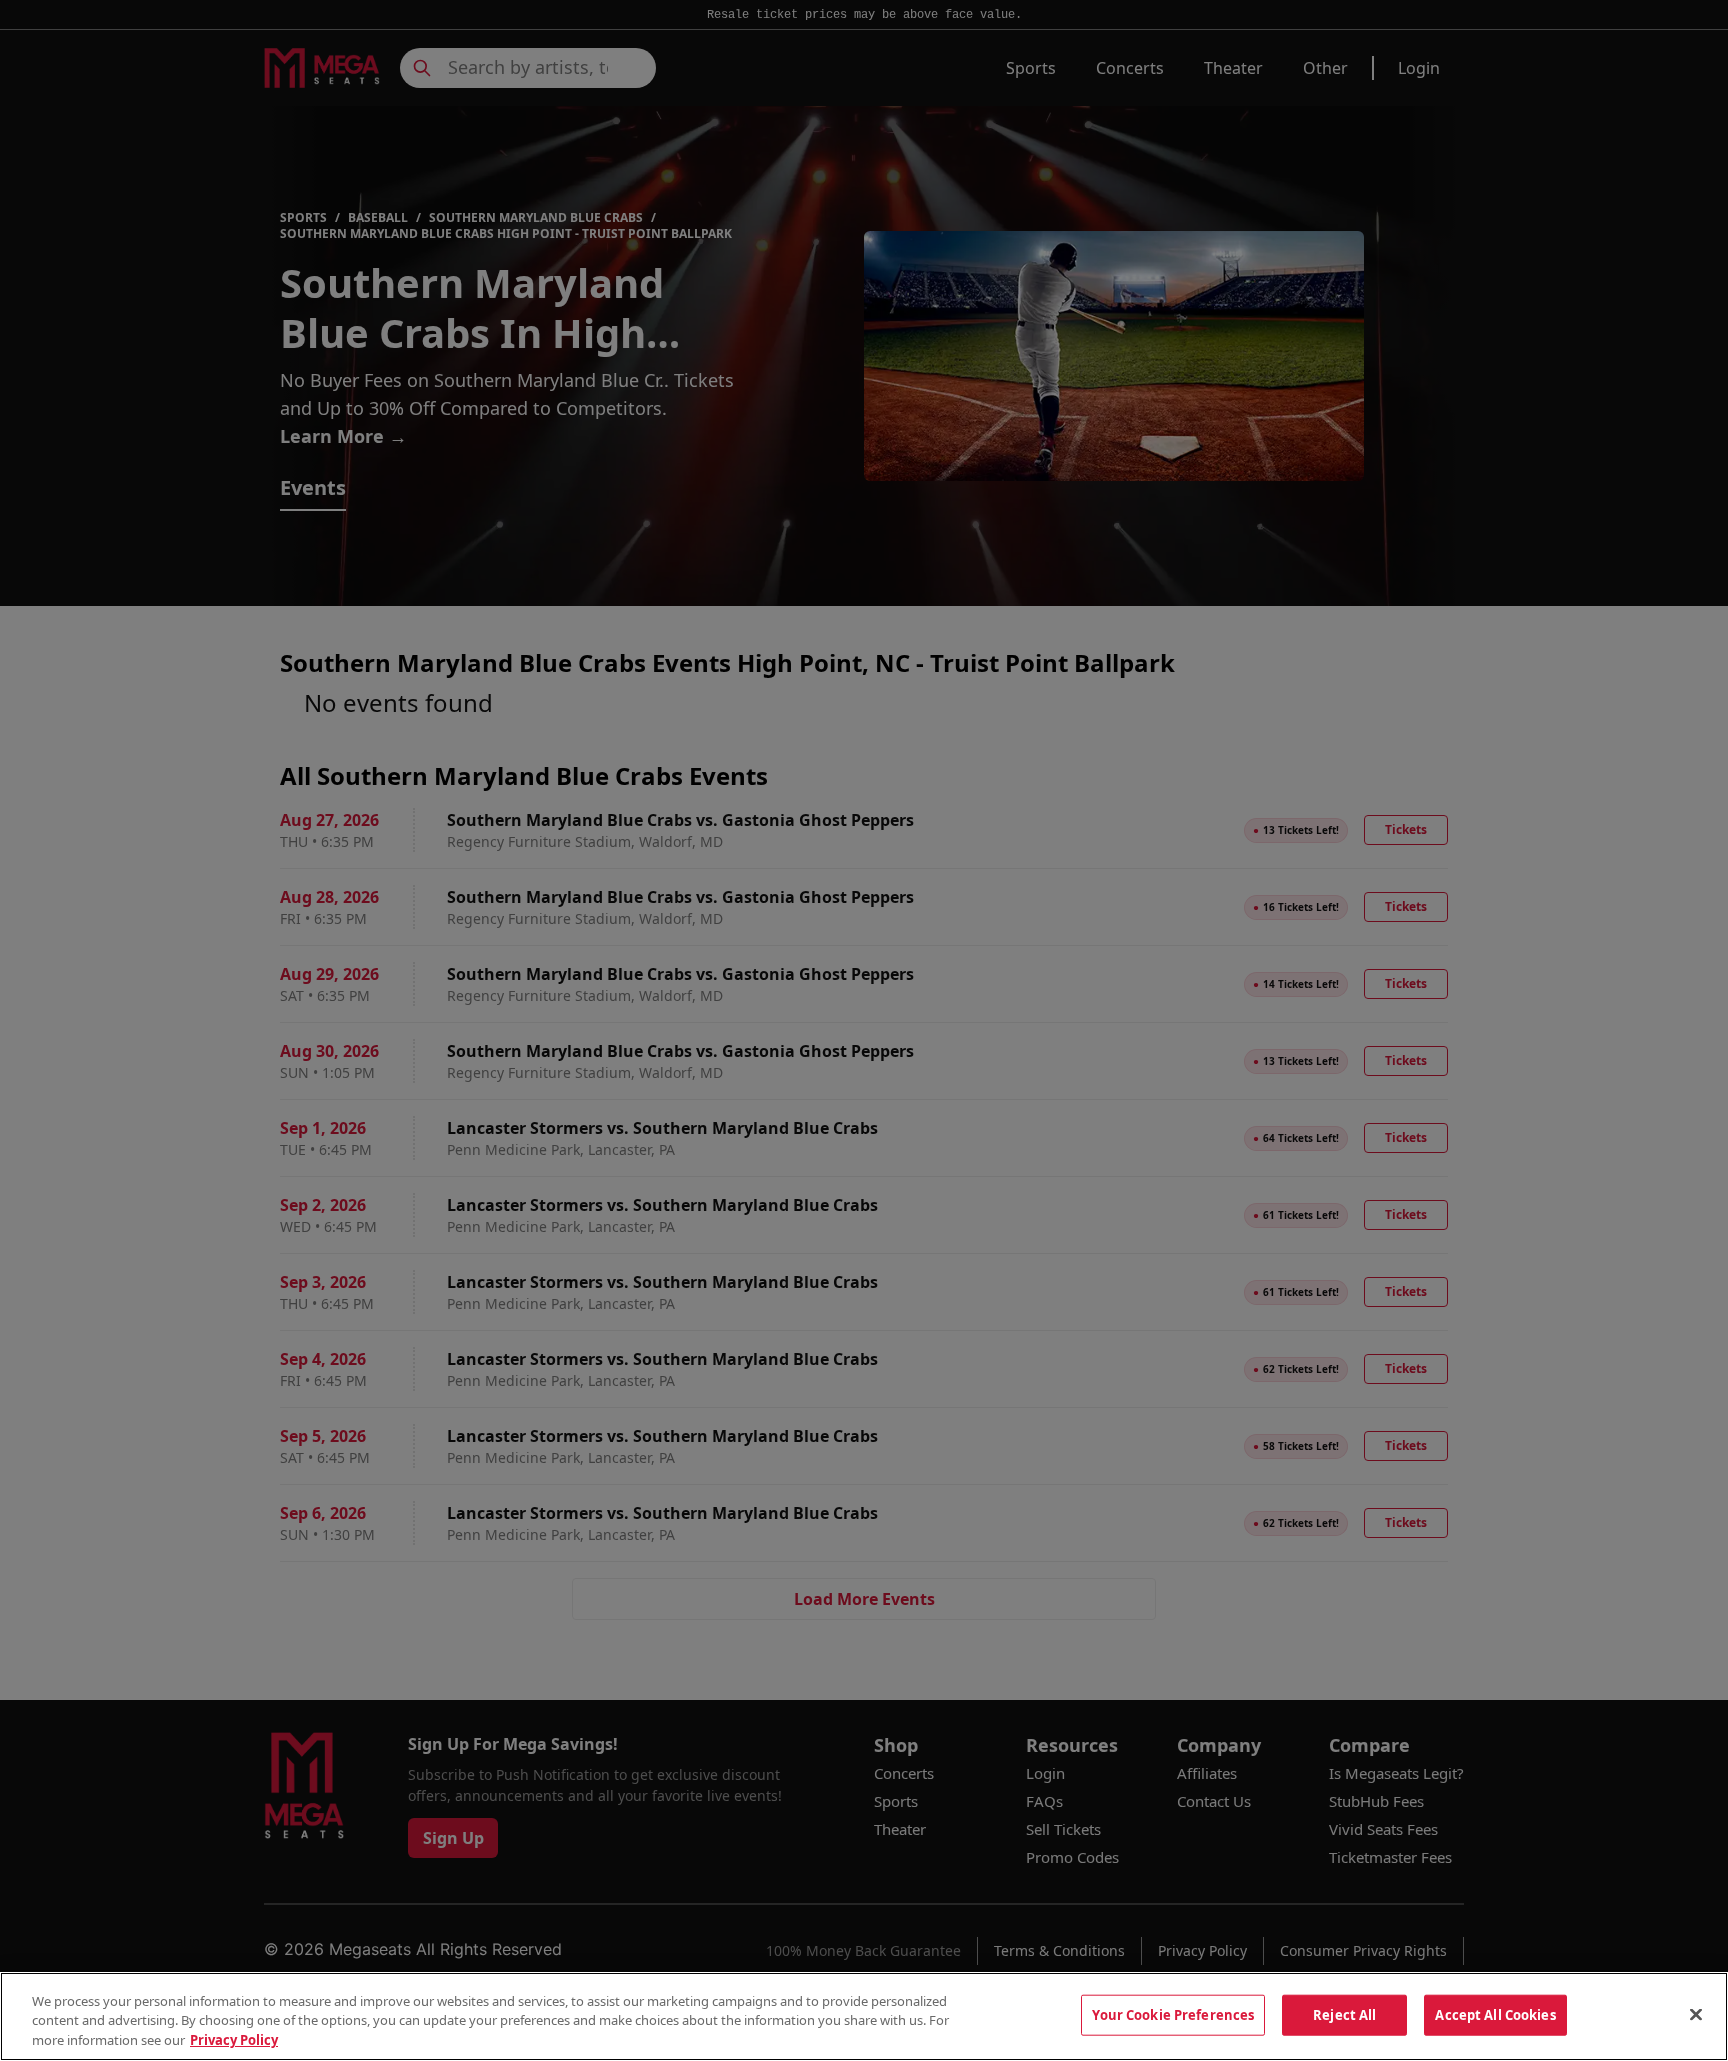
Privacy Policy (234, 2040)
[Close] (1696, 2014)
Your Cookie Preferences (1173, 2014)
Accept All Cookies (1495, 2014)
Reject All (1344, 2014)
